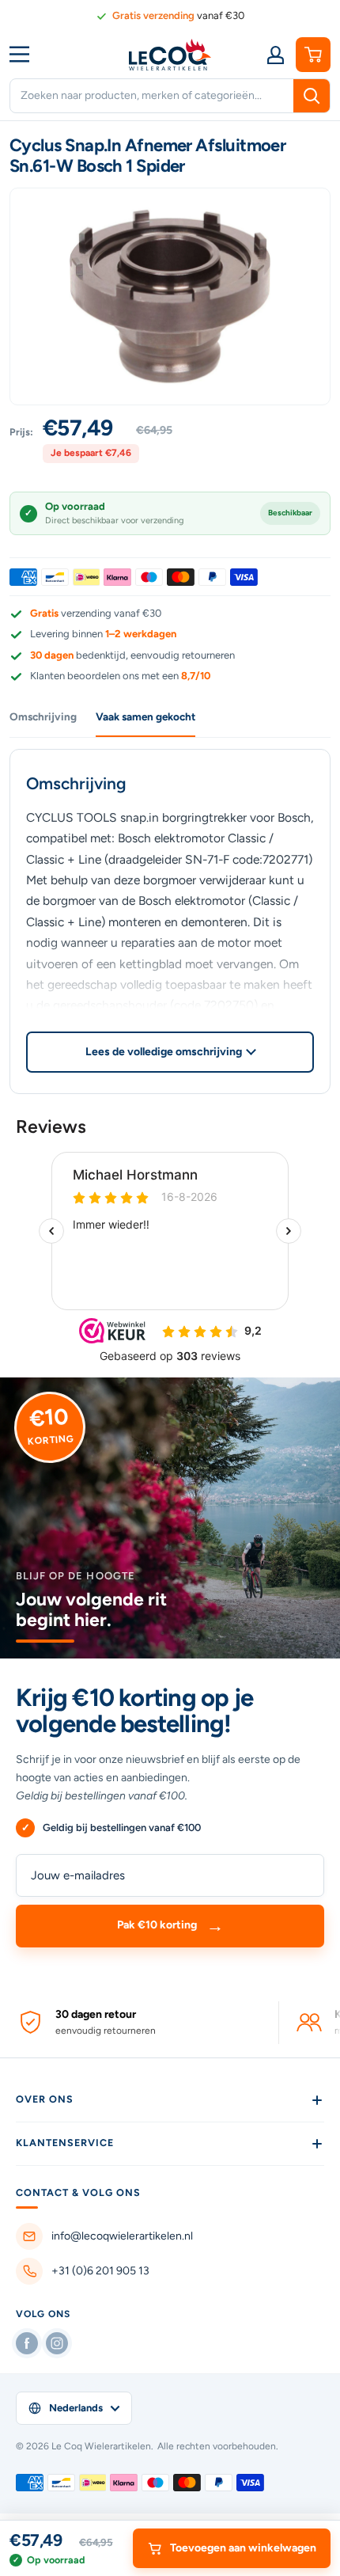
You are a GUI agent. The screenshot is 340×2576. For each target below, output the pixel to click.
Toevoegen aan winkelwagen (243, 2548)
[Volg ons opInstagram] (57, 2343)
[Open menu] (25, 54)
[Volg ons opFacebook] (27, 2343)
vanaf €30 (178, 15)
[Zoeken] (312, 96)
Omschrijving (43, 716)
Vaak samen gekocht (145, 716)
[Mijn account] (275, 55)
